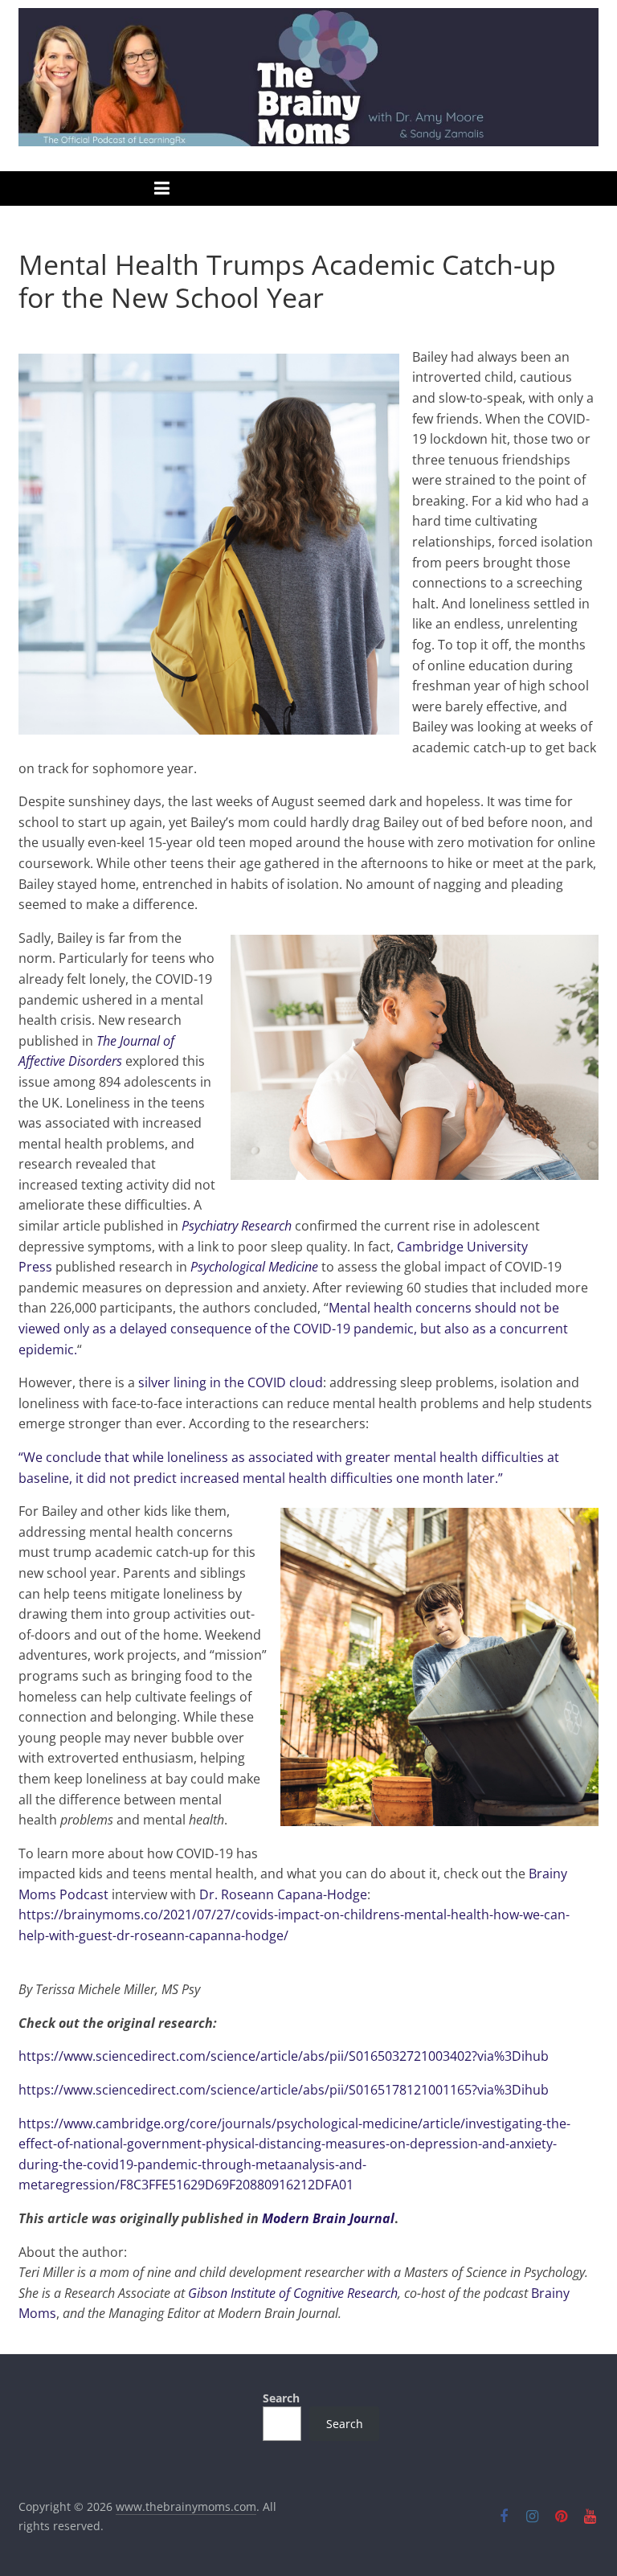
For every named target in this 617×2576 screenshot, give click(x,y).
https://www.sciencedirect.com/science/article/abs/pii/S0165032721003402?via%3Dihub (284, 2056)
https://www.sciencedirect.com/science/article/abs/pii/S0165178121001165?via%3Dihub (284, 2090)
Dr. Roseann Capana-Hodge (283, 1894)
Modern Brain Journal (328, 2218)
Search (281, 2398)
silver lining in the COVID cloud (231, 1382)
